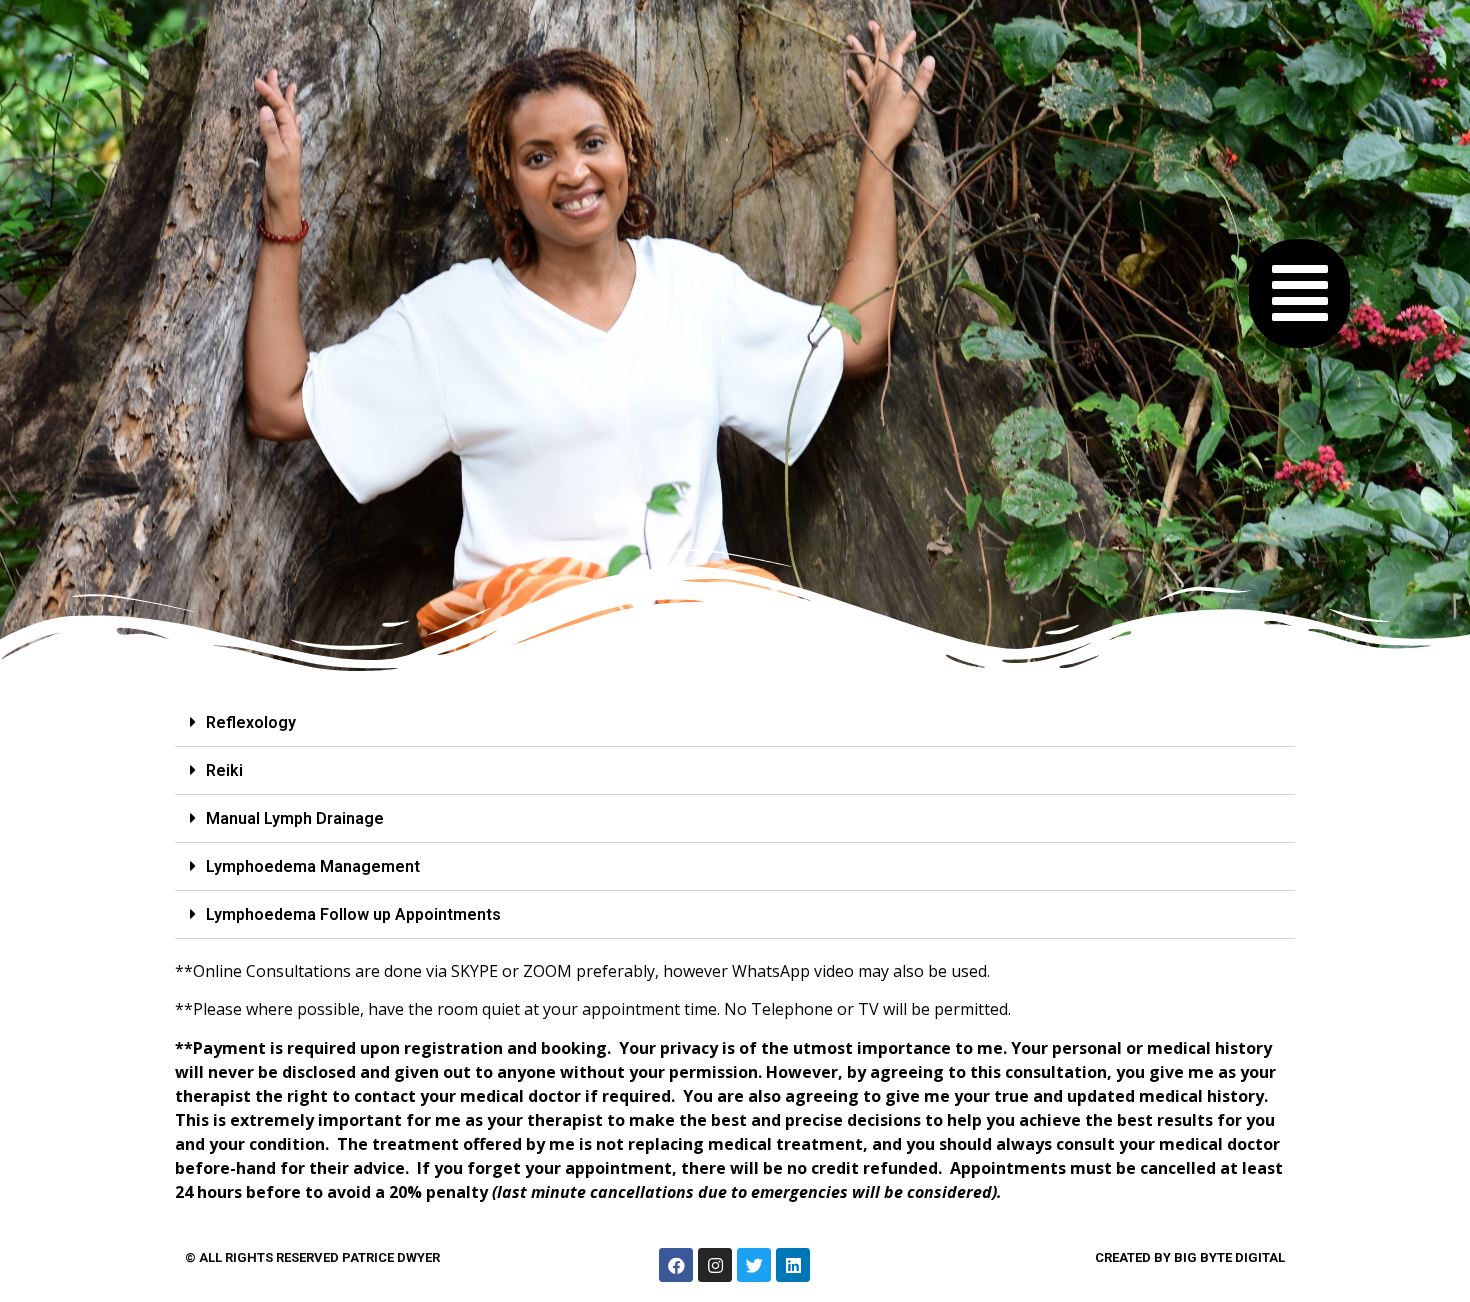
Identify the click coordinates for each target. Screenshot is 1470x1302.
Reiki (224, 770)
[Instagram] (715, 1265)
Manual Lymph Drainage (295, 818)
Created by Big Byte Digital (1190, 1257)
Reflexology (251, 722)
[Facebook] (676, 1265)
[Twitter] (754, 1265)
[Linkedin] (793, 1265)
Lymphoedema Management (313, 866)
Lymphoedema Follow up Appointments (353, 914)
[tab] (735, 723)
